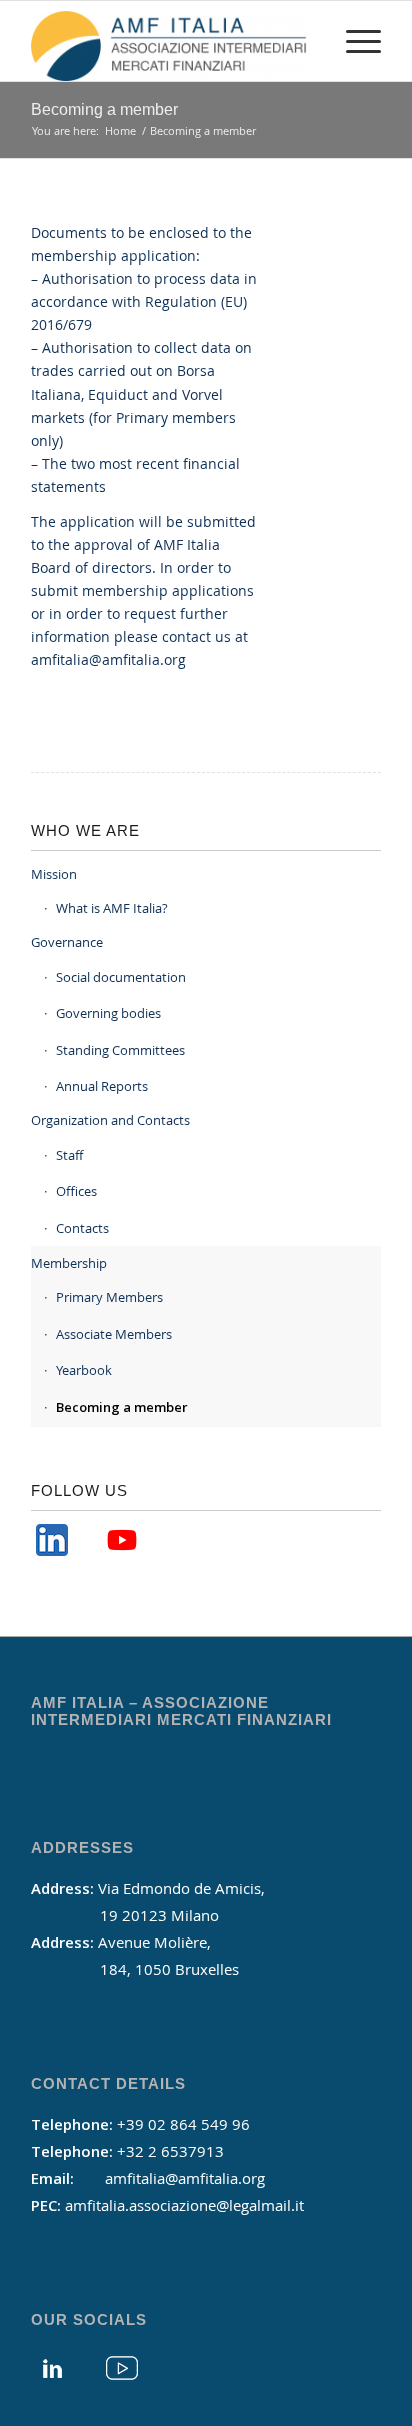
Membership (69, 1263)
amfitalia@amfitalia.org (108, 659)
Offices (76, 1191)
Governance (67, 942)
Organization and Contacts (110, 1120)
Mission (54, 874)
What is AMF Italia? (112, 908)
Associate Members (114, 1334)
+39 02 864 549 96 (183, 2124)
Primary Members (109, 1297)
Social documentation (121, 977)
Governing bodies (108, 1013)
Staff (69, 1155)
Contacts (82, 1228)
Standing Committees (120, 1050)
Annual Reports (102, 1086)
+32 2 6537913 (170, 2151)
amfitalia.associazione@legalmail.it (184, 2205)
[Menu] (353, 41)
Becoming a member (104, 109)
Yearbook (84, 1370)
